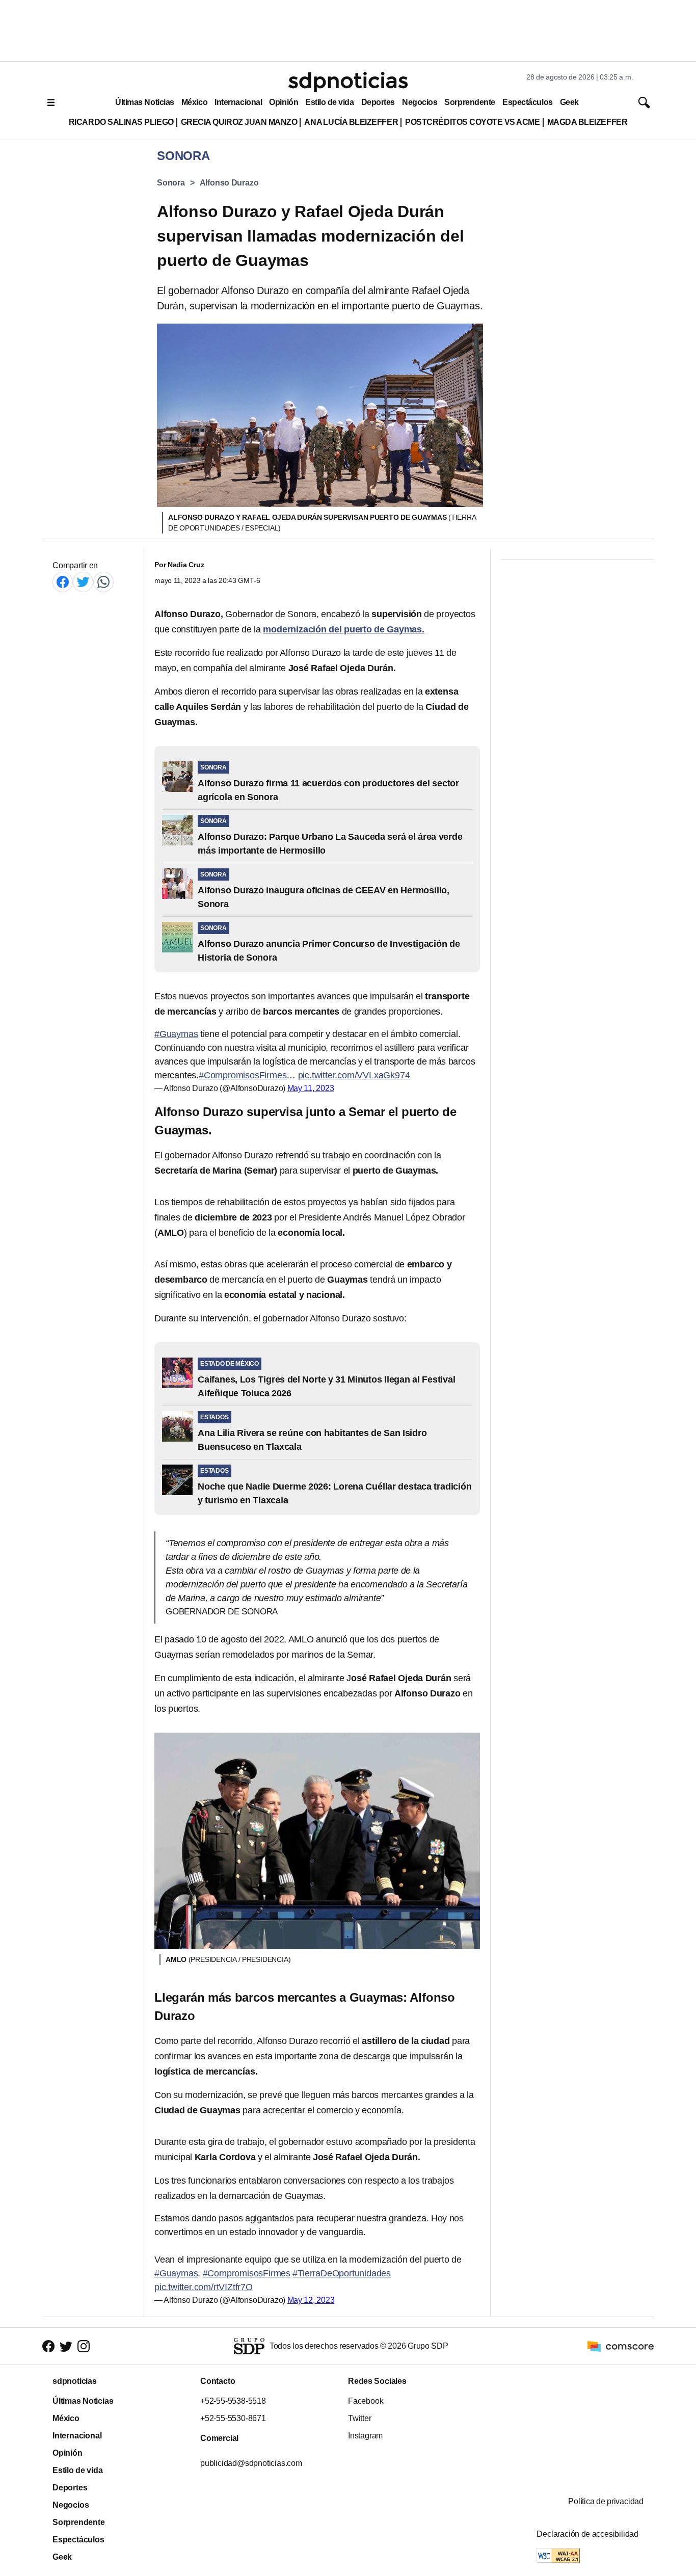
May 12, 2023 (311, 2300)
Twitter (360, 2418)
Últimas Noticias (145, 102)
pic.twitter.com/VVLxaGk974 (354, 1075)
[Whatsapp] (103, 582)
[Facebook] (63, 582)
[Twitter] (83, 582)
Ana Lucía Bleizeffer (351, 122)
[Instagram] (84, 2346)
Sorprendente (470, 102)
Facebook (366, 2401)
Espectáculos (528, 102)
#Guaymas (176, 1034)
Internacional (238, 102)
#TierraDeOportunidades (342, 2273)
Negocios (420, 102)
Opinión (284, 102)
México (194, 102)
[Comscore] (621, 2346)
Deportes (378, 102)
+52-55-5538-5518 (233, 2401)
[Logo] (348, 82)
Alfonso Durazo (229, 183)
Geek (569, 102)
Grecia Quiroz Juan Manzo (239, 122)
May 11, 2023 (311, 1088)
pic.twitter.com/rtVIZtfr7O (204, 2287)
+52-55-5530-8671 (233, 2418)
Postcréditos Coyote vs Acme (472, 122)
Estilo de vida (329, 102)
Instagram (365, 2436)
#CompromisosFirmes (243, 1075)
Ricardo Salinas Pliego (121, 122)
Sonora (171, 183)
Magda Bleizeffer (587, 122)
